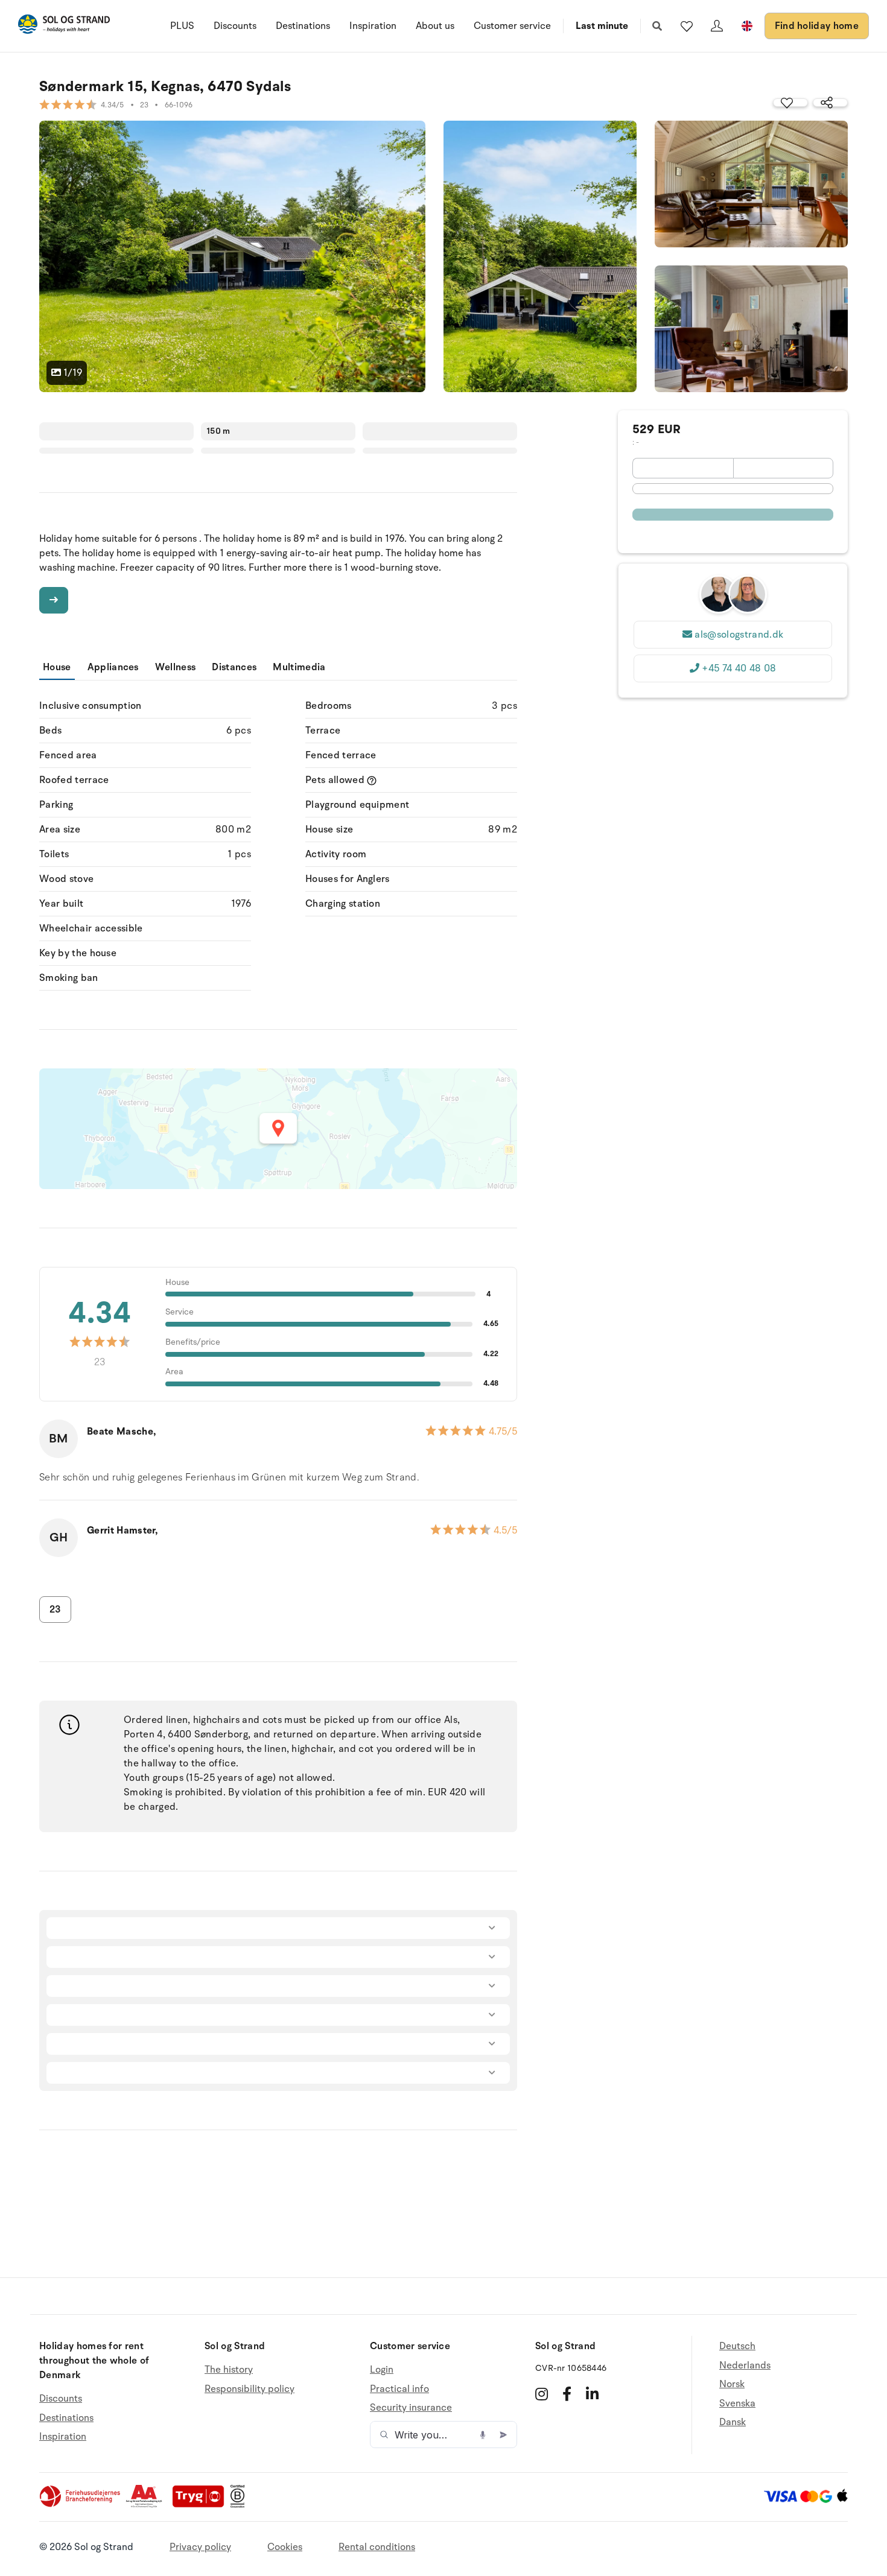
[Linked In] (592, 2394)
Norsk (732, 2384)
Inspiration (373, 26)
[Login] (717, 26)
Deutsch (737, 2346)
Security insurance (411, 2408)
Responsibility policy (250, 2389)
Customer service (512, 26)
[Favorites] (687, 26)
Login (382, 2370)
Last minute (602, 26)
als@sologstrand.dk (739, 635)
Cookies (285, 2547)
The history (229, 2370)
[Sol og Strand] (64, 26)
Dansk (733, 2422)
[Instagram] (542, 2394)
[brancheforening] (81, 2505)
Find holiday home (817, 26)
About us (435, 26)
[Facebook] (567, 2394)
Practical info (399, 2389)
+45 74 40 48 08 (739, 668)
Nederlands (745, 2365)
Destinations (303, 26)
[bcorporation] (240, 2505)
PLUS (182, 26)
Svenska (737, 2403)
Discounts (235, 26)
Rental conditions (377, 2547)
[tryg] (202, 2505)
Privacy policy (200, 2547)
